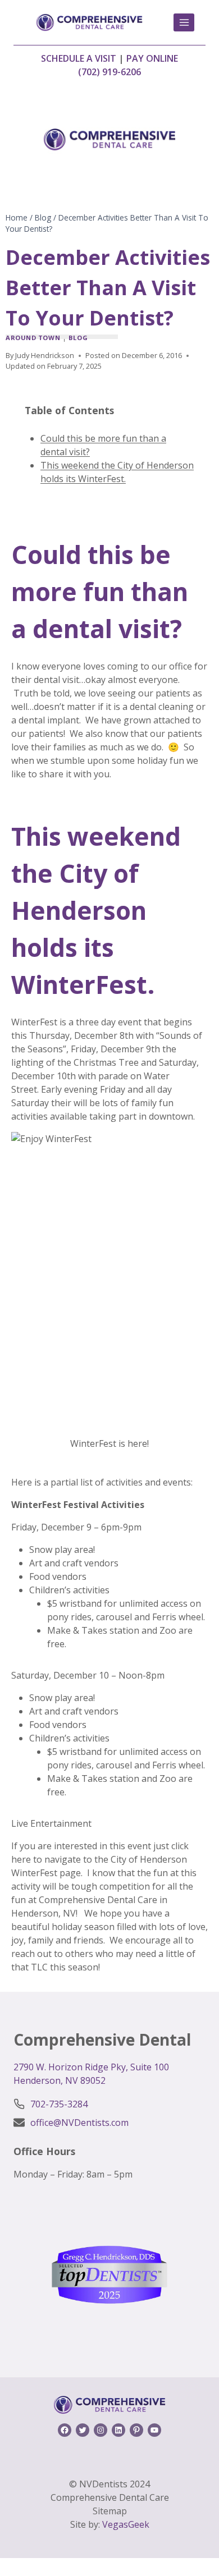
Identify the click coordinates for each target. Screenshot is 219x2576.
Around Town (33, 338)
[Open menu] (184, 22)
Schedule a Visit (79, 58)
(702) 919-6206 (109, 72)
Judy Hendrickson (45, 355)
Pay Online (152, 58)
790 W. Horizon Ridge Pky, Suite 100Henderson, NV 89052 (91, 2074)
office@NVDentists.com (79, 2123)
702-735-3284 (59, 2104)
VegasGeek (126, 2524)
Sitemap (110, 2511)
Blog (78, 338)
